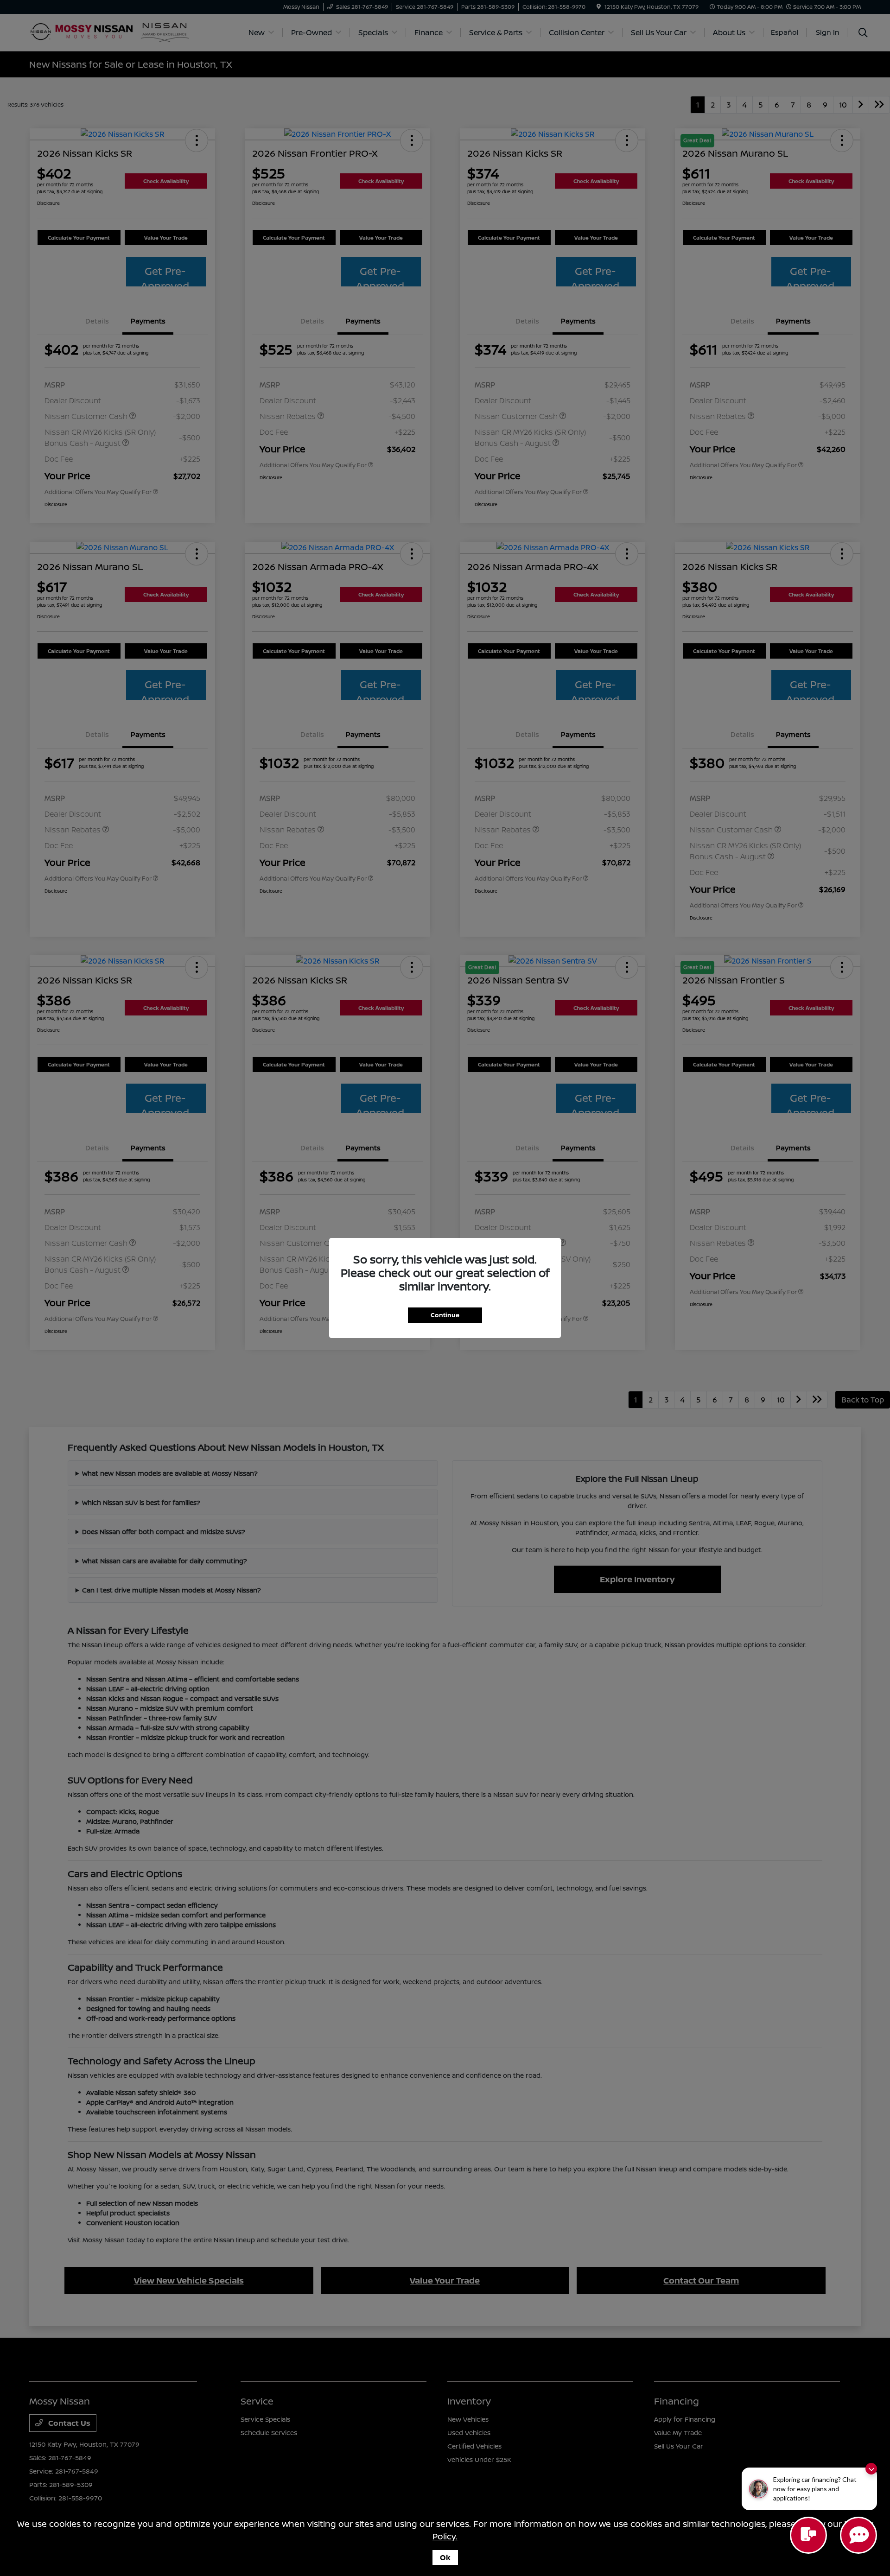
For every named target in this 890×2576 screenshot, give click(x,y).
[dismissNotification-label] (871, 2469)
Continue (445, 1315)
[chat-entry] (808, 2535)
